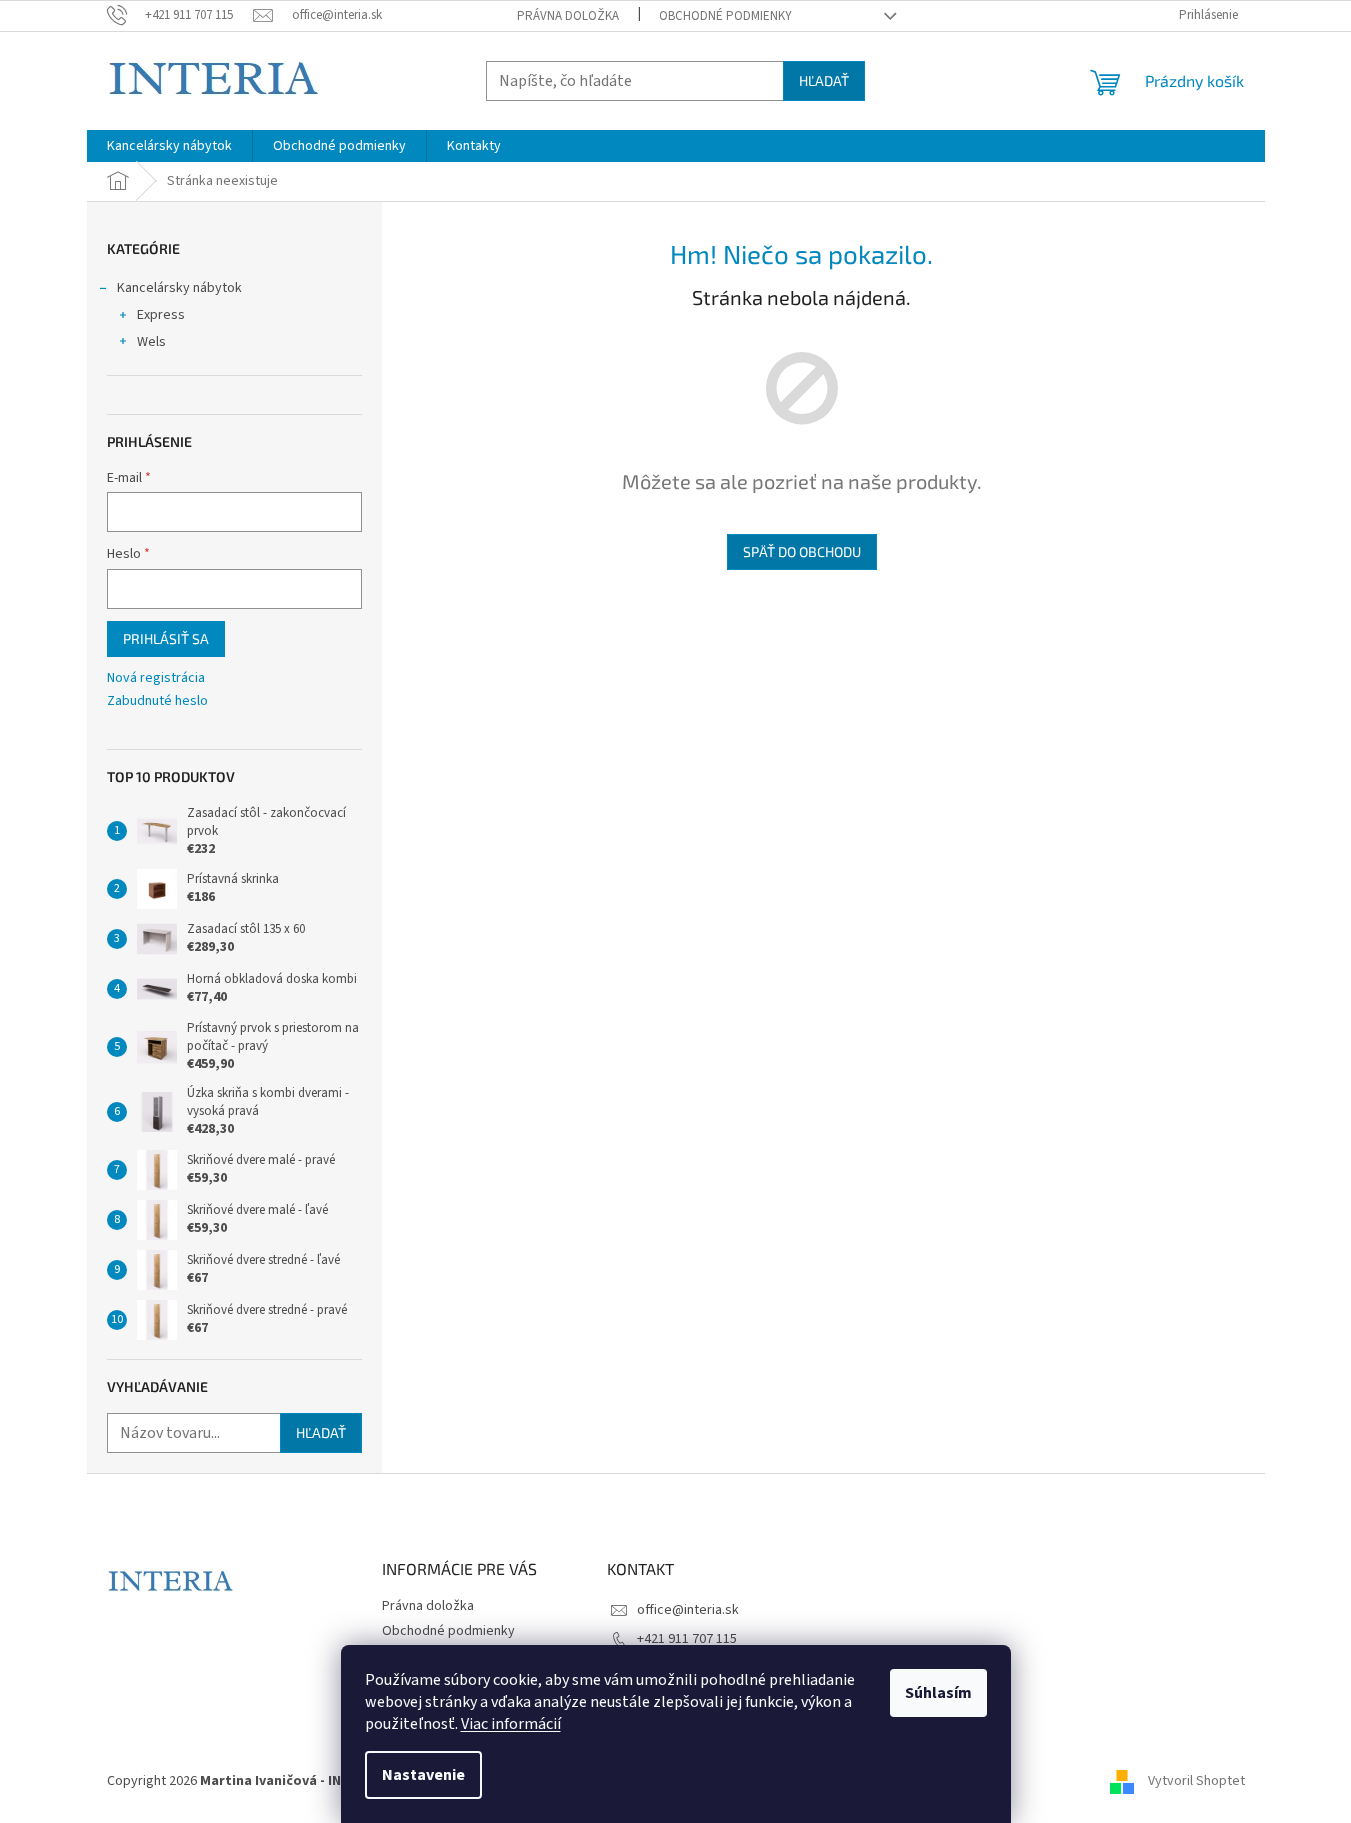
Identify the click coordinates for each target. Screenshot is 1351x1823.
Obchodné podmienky (725, 16)
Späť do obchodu (802, 551)
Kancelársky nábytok (179, 288)
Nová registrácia (156, 678)
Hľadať (824, 80)
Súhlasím (938, 1693)
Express (161, 315)
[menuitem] (169, 146)
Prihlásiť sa (166, 638)
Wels (151, 342)
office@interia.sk (688, 1610)
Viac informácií (511, 1724)
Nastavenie (423, 1775)
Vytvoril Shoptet (1196, 1782)
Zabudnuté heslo (157, 701)
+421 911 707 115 (687, 1639)
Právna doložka (568, 16)
